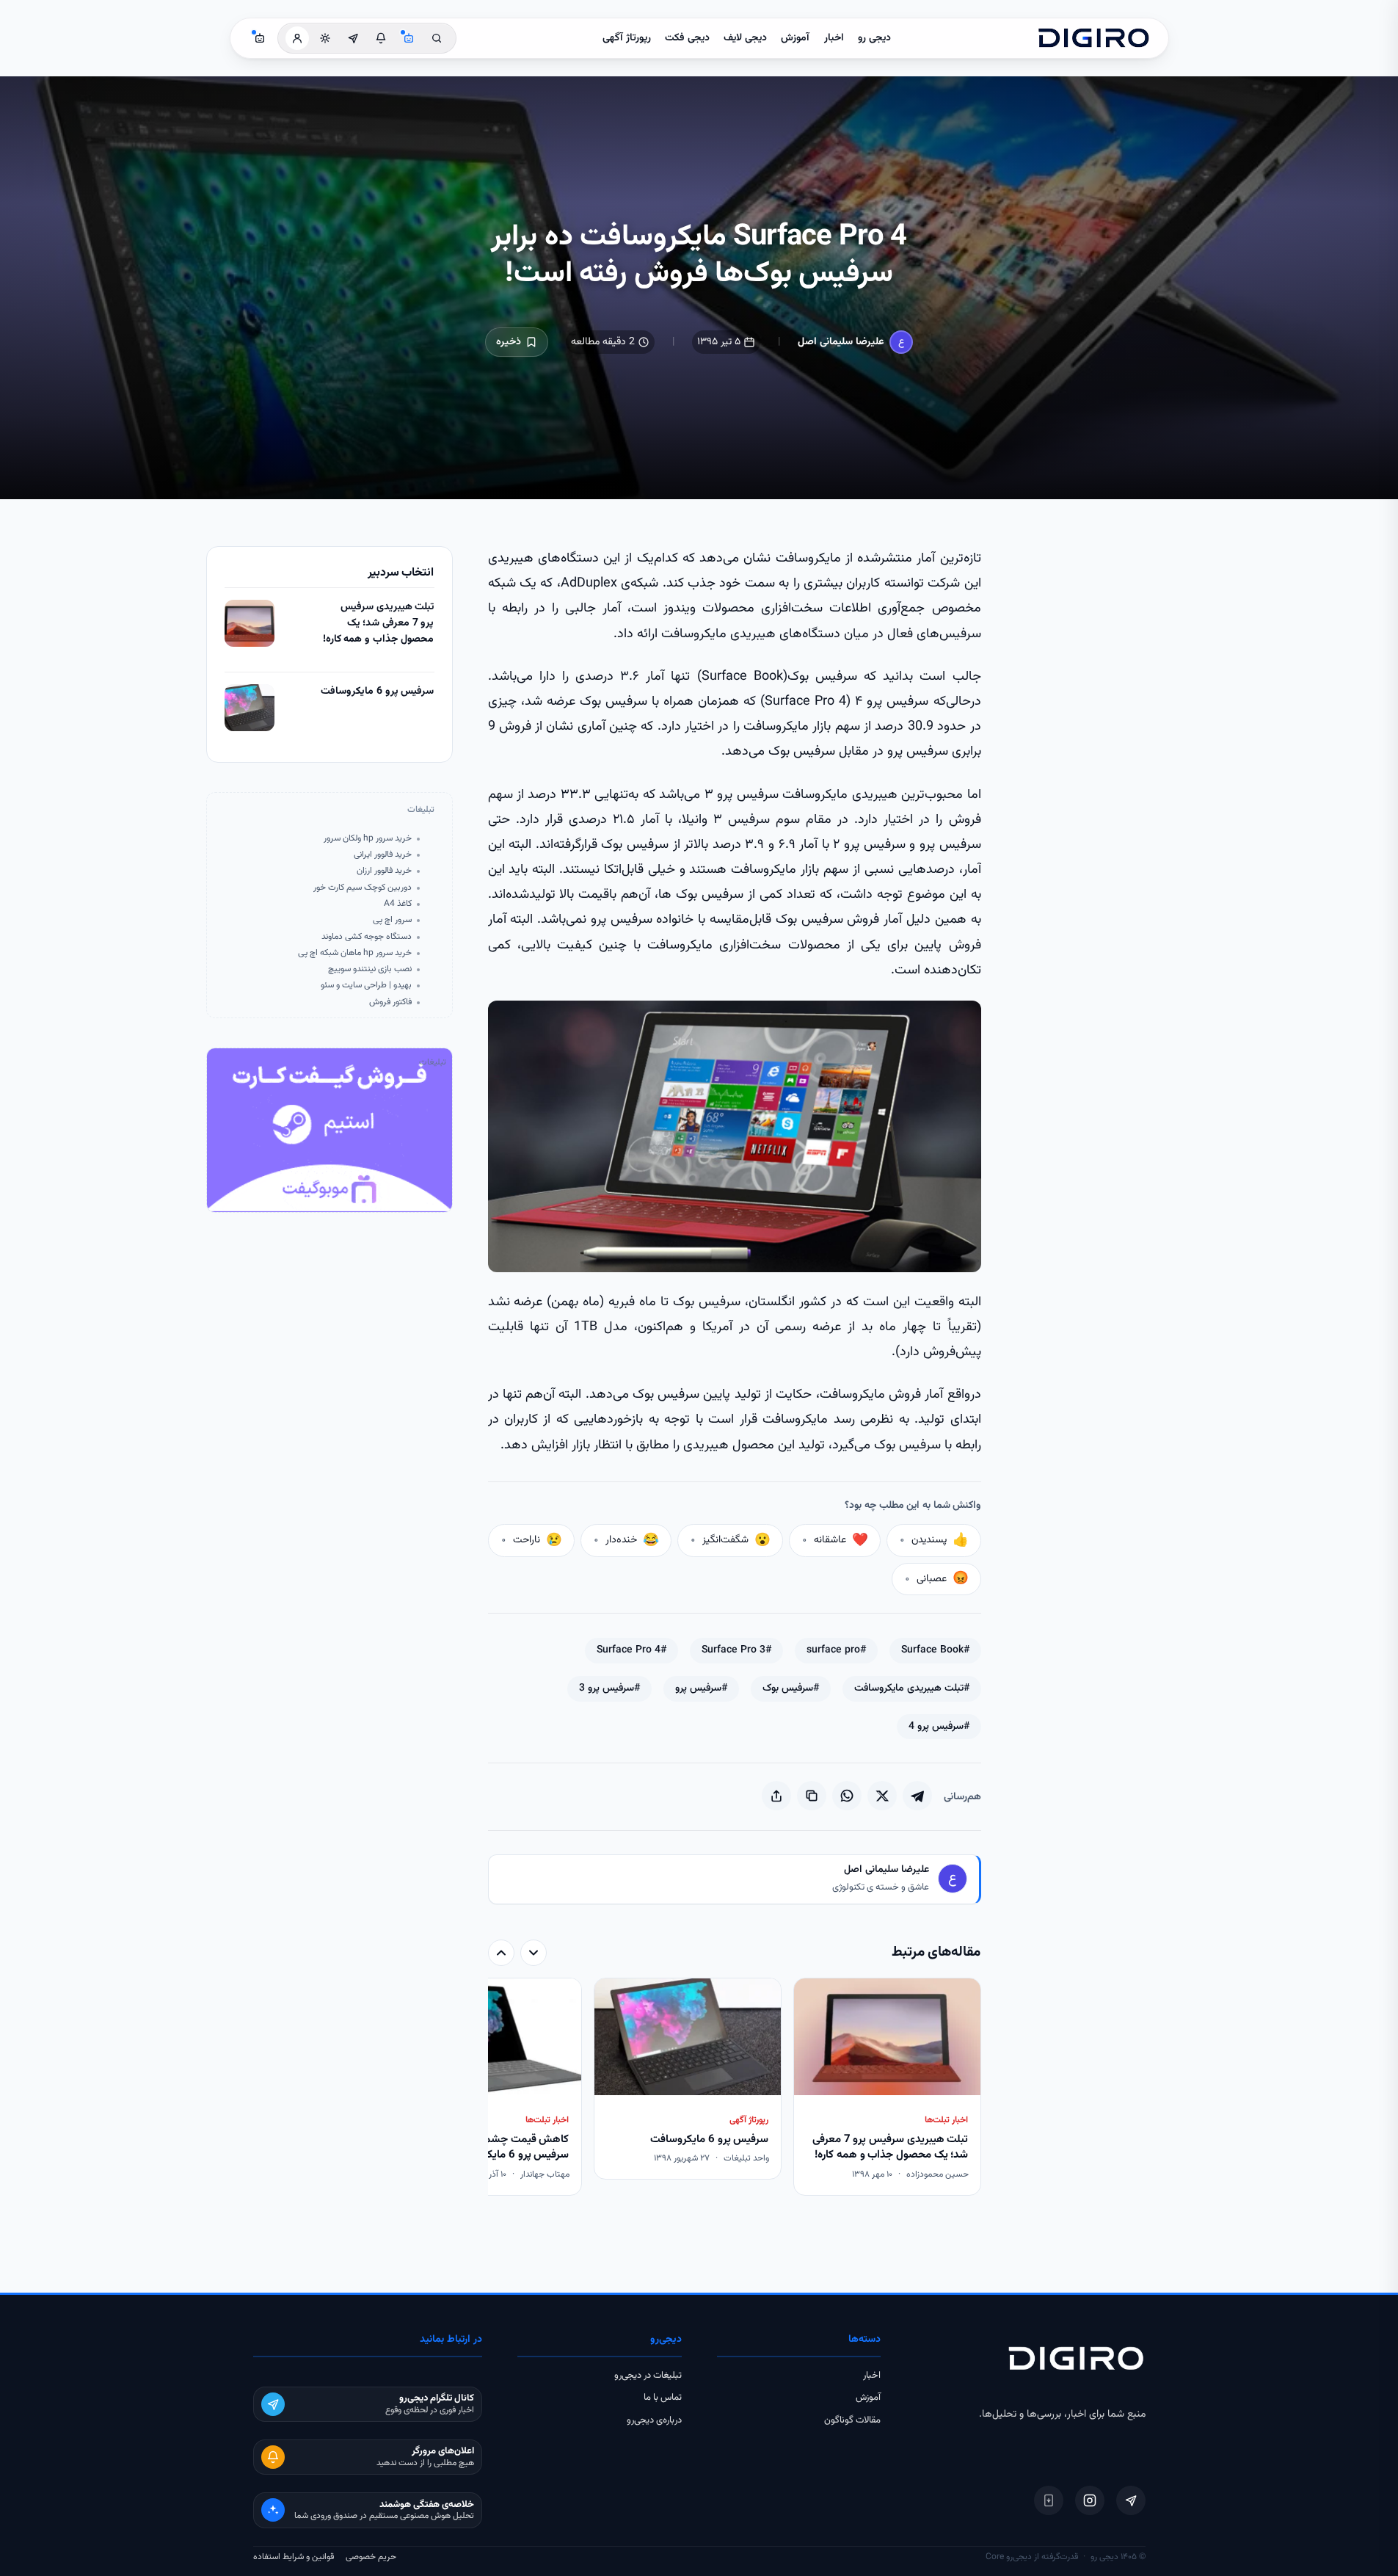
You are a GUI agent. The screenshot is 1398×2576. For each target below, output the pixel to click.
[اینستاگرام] (1090, 2500)
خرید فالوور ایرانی (383, 855)
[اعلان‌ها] (381, 38)
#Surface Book (935, 1650)
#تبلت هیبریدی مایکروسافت (912, 1688)
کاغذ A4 (398, 904)
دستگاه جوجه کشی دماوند (367, 937)
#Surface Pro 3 (736, 1650)
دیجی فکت (687, 38)
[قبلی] (534, 1953)
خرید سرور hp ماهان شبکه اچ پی (355, 953)
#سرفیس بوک (791, 1688)
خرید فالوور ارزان (384, 871)
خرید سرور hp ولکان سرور (368, 839)
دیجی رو (874, 38)
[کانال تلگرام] (353, 38)
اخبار (834, 38)
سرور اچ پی (392, 920)
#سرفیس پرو (701, 1688)
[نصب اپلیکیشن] (1049, 2500)
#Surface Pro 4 (631, 1650)
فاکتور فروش (390, 1002)
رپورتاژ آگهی (627, 38)
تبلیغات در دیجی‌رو (648, 2376)
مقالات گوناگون (852, 2420)
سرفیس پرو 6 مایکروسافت (377, 692)
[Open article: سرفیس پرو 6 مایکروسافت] (250, 708)
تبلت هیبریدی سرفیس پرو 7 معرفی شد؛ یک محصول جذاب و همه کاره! (379, 623)
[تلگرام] (1131, 2500)
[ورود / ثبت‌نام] (297, 38)
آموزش (795, 38)
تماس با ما (663, 2398)
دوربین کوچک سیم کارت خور (363, 888)
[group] (735, 2088)
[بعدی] (501, 1953)
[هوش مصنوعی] (409, 38)
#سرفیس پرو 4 (939, 1727)
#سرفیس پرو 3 (609, 1688)
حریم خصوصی (371, 2557)
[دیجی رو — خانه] (1093, 38)
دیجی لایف (745, 38)
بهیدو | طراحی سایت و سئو (366, 986)
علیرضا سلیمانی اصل (841, 342)
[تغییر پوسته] (325, 38)
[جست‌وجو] (437, 38)
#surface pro (836, 1650)
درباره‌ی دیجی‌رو (654, 2420)
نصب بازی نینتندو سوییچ (370, 969)
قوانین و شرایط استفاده (294, 2557)
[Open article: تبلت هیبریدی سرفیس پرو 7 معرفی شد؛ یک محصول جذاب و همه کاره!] (250, 623)
